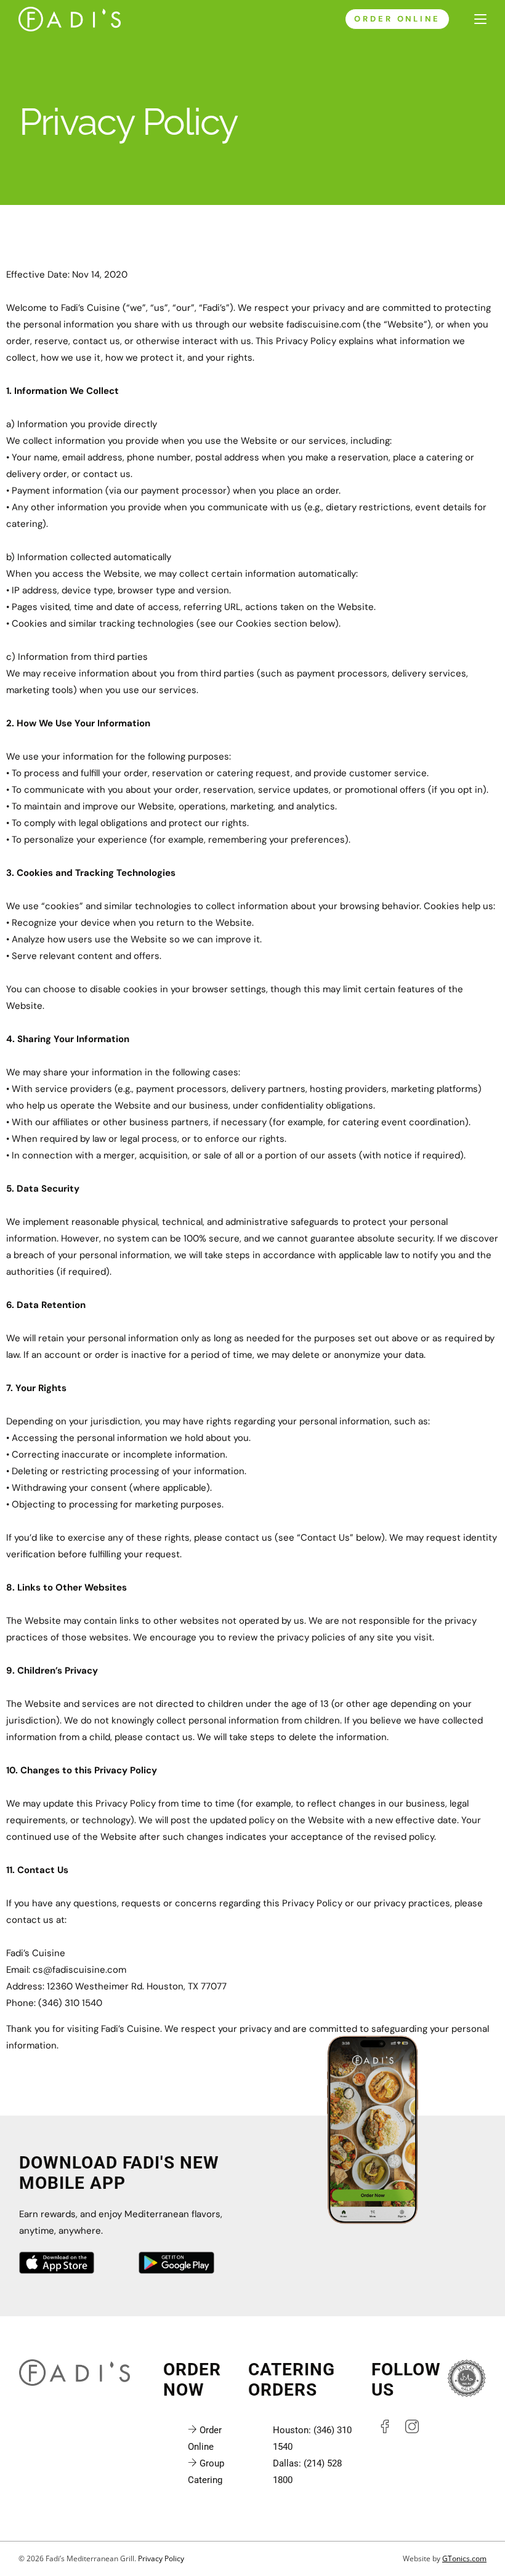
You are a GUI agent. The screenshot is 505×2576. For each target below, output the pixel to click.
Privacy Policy (161, 2558)
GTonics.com (464, 2558)
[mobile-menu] (474, 19)
